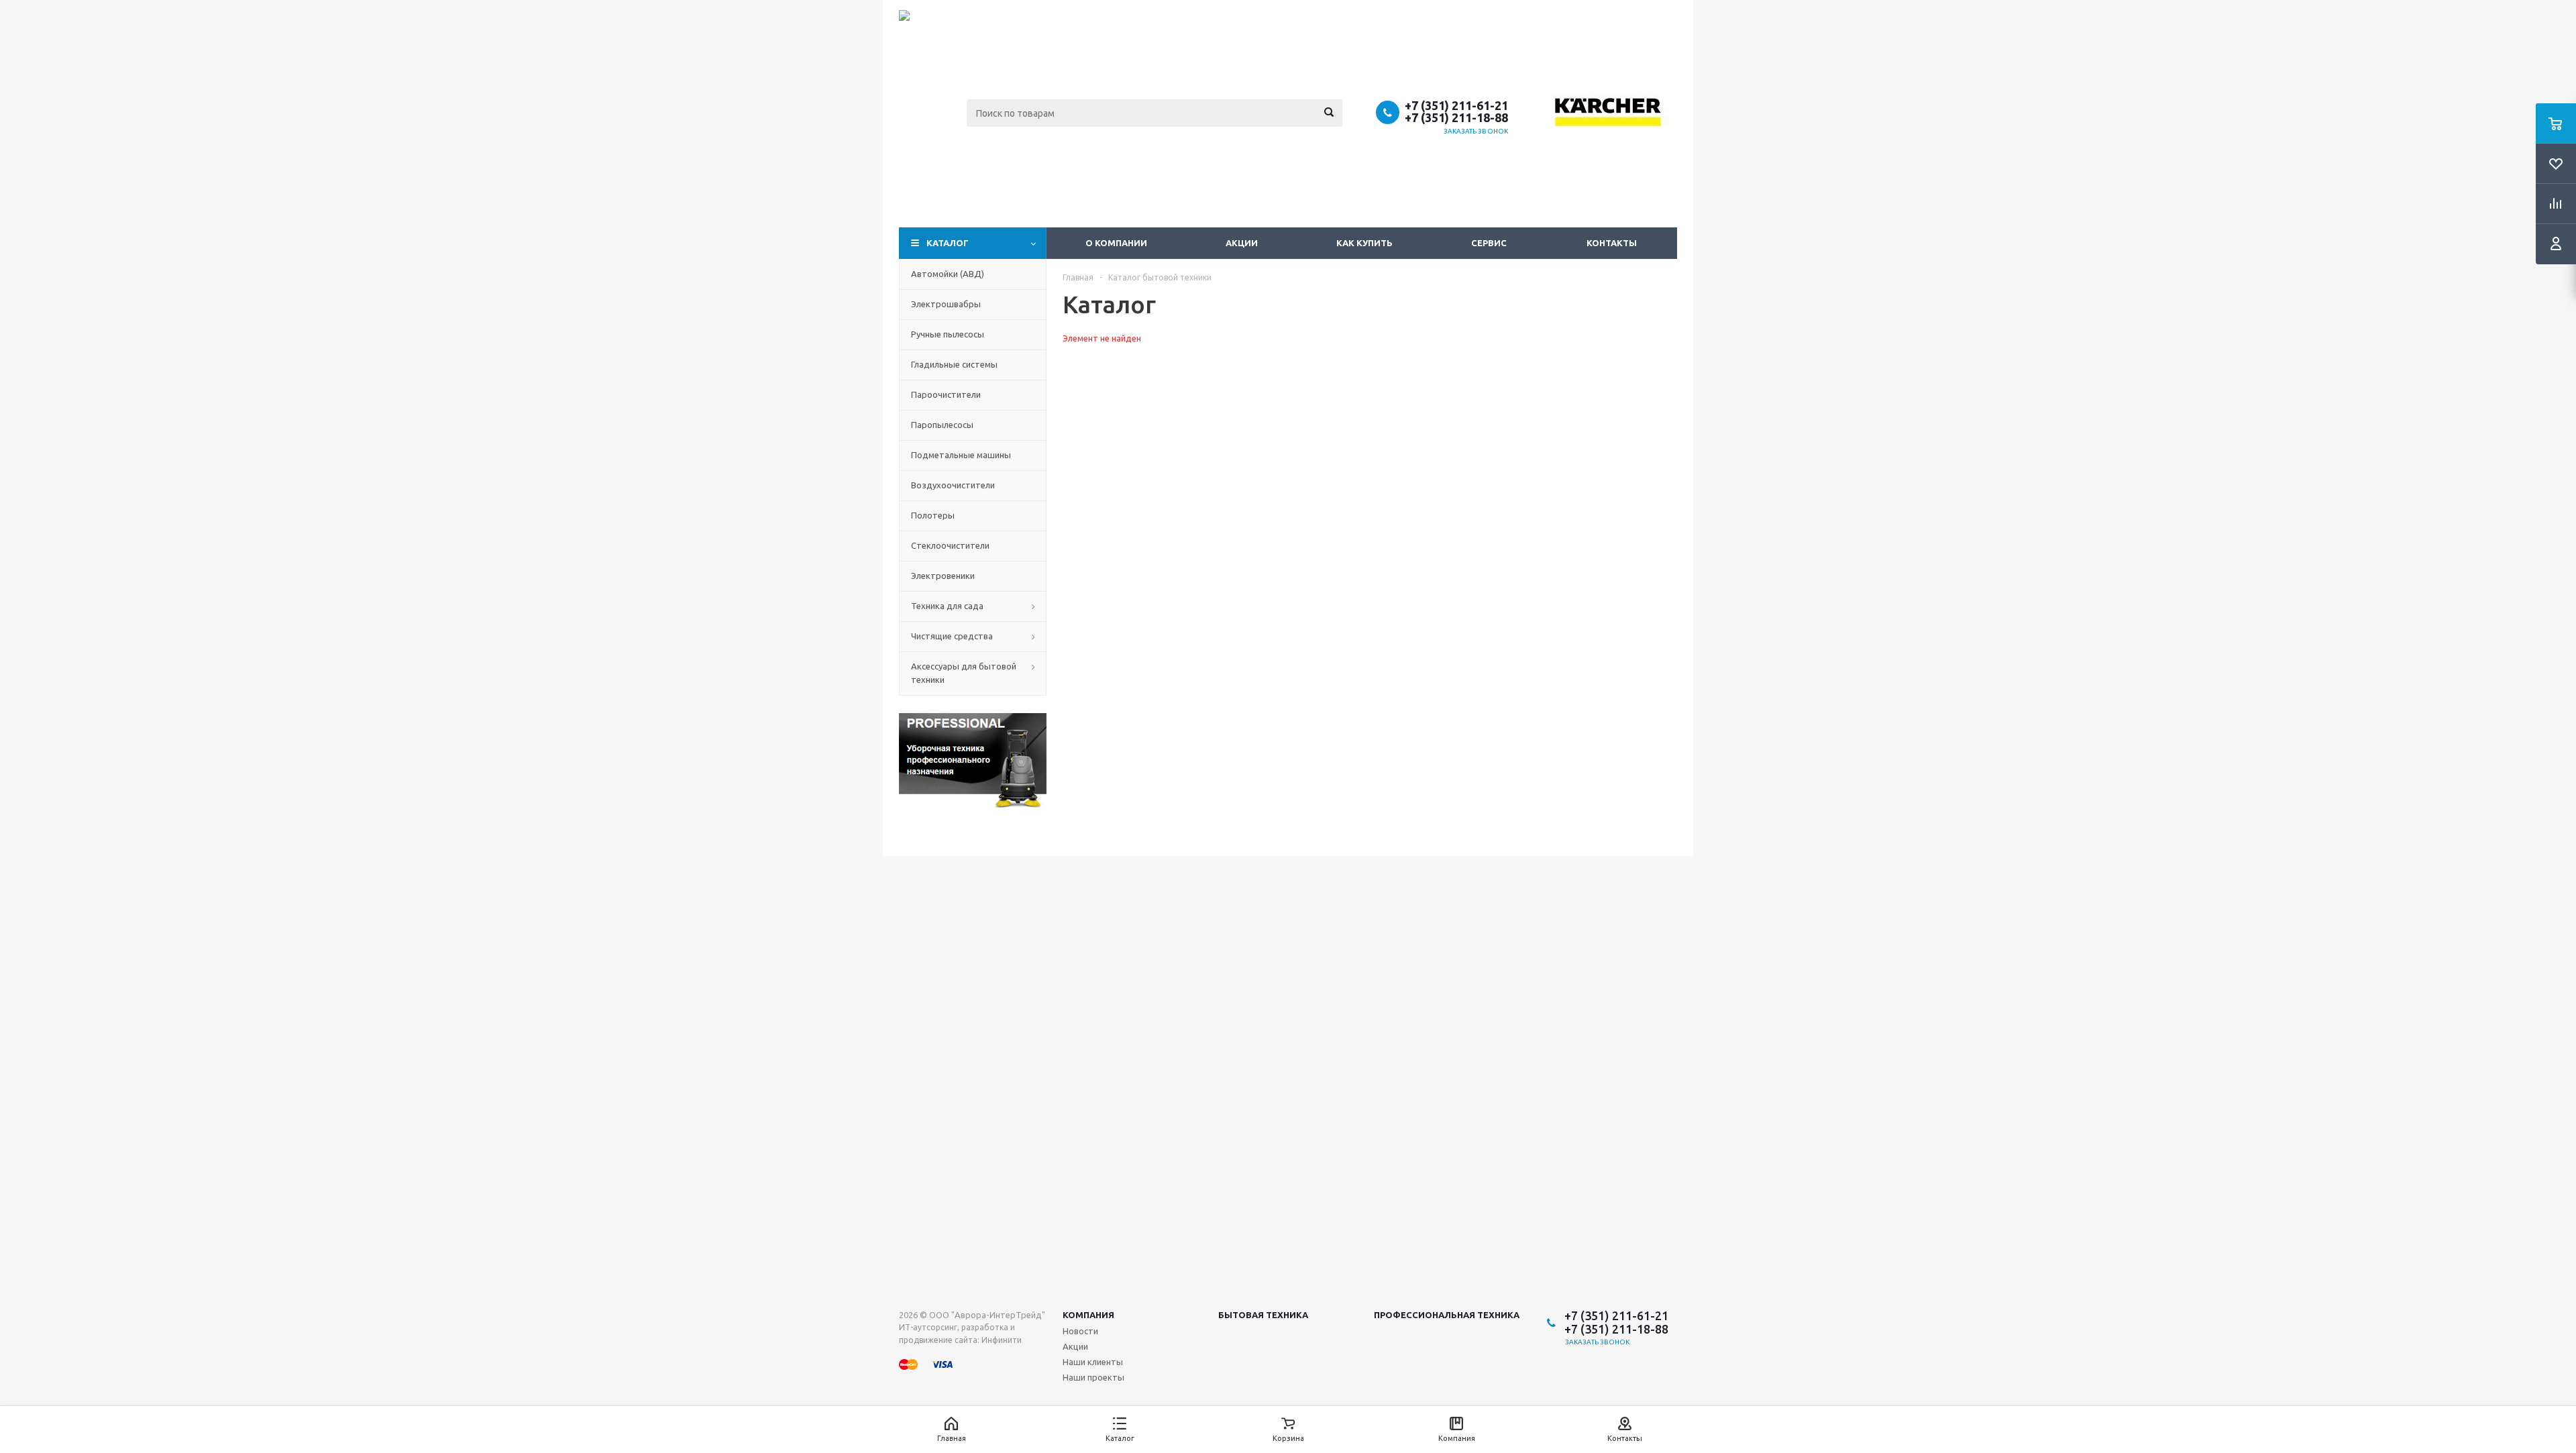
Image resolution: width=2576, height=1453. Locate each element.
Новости (1080, 1331)
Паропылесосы (942, 425)
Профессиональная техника (1447, 1315)
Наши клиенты (1093, 1362)
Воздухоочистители (953, 485)
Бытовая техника (1263, 1315)
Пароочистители (946, 394)
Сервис (1489, 243)
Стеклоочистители (950, 545)
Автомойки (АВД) (948, 274)
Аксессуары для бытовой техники (964, 673)
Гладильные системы (954, 364)
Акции (1242, 243)
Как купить (1364, 243)
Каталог (948, 243)
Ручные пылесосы (948, 334)
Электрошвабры (946, 304)
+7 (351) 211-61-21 (1456, 105)
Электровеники (943, 576)
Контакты (1612, 243)
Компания (1088, 1315)
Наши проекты (1093, 1377)
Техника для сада (947, 606)
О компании (1116, 243)
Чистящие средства (952, 636)
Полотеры (933, 515)
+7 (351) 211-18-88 (1456, 117)
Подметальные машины (961, 455)
